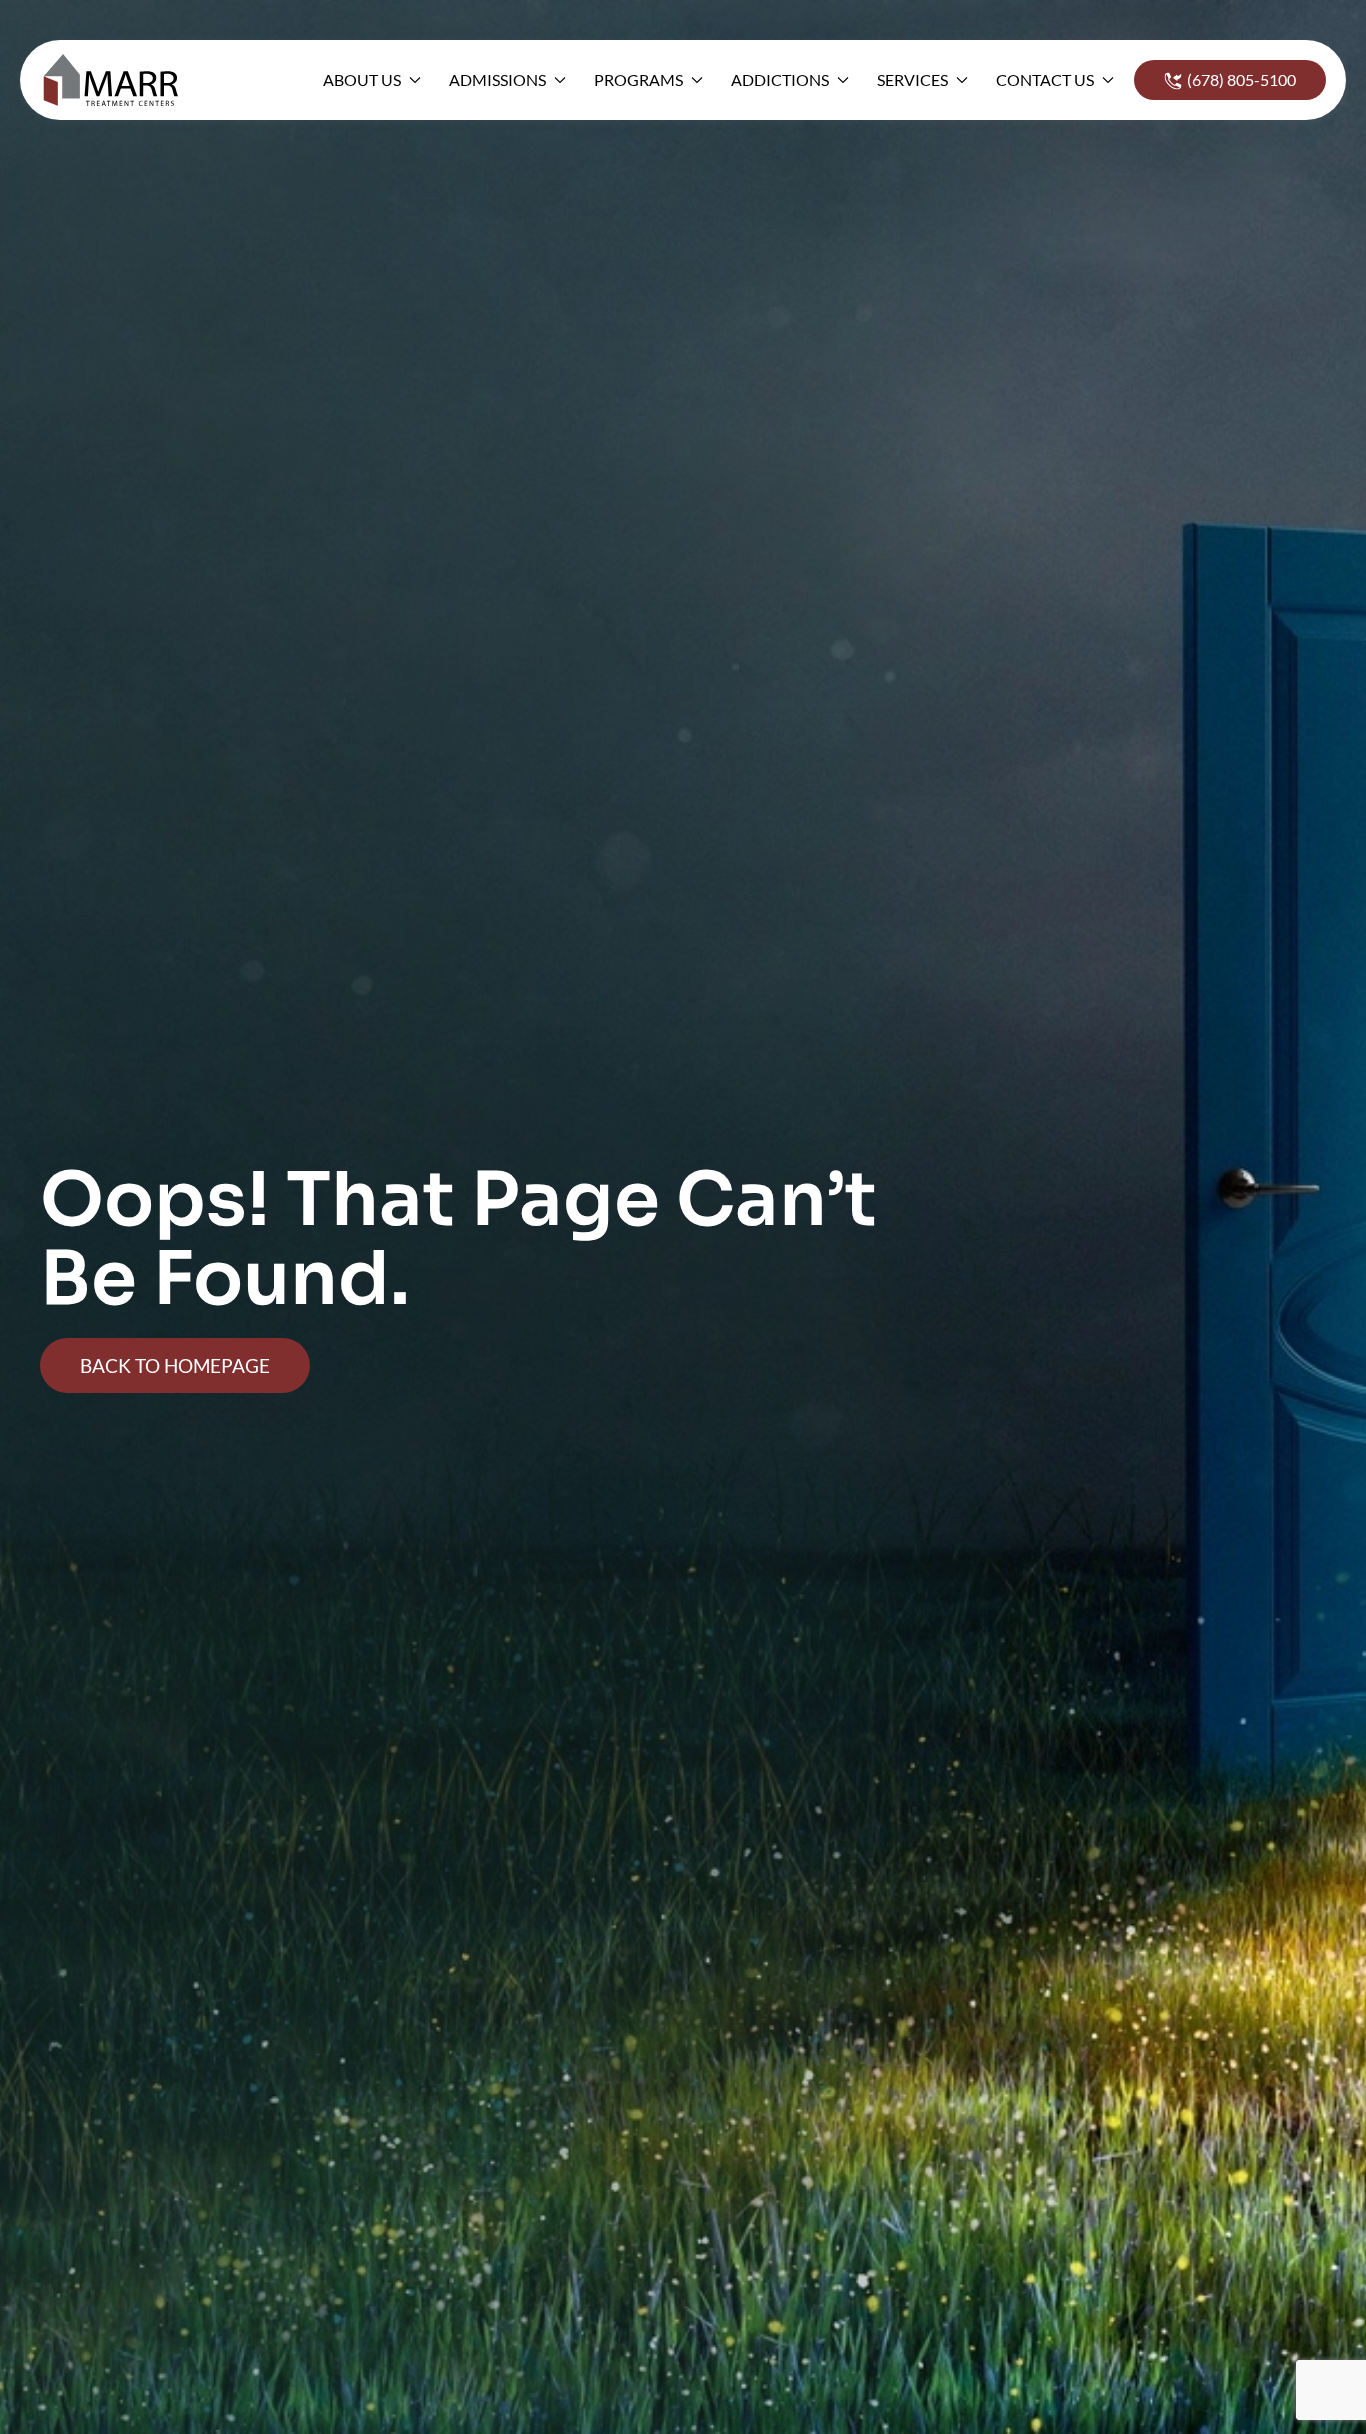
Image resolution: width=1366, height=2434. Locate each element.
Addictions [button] (780, 79)
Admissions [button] (497, 79)
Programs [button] (638, 79)
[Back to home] (117, 80)
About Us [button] (362, 79)
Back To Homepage (175, 1365)
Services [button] (912, 79)
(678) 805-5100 (1241, 79)
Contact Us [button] (1045, 79)
